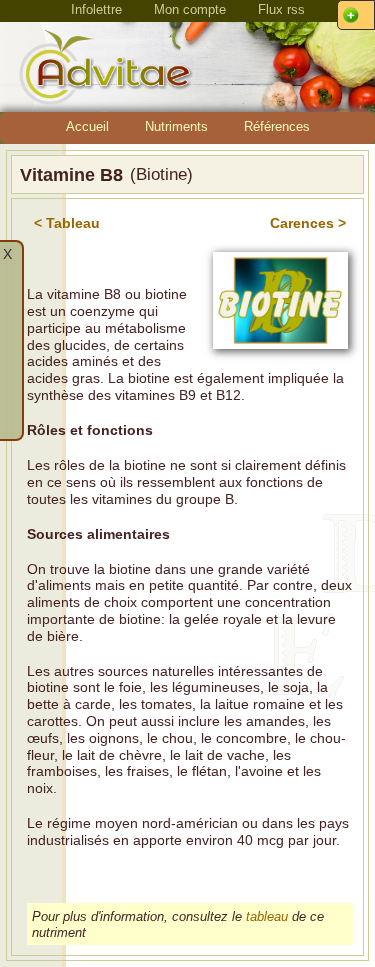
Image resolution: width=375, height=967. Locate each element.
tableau (267, 916)
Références (277, 126)
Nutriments (176, 126)
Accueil (87, 126)
